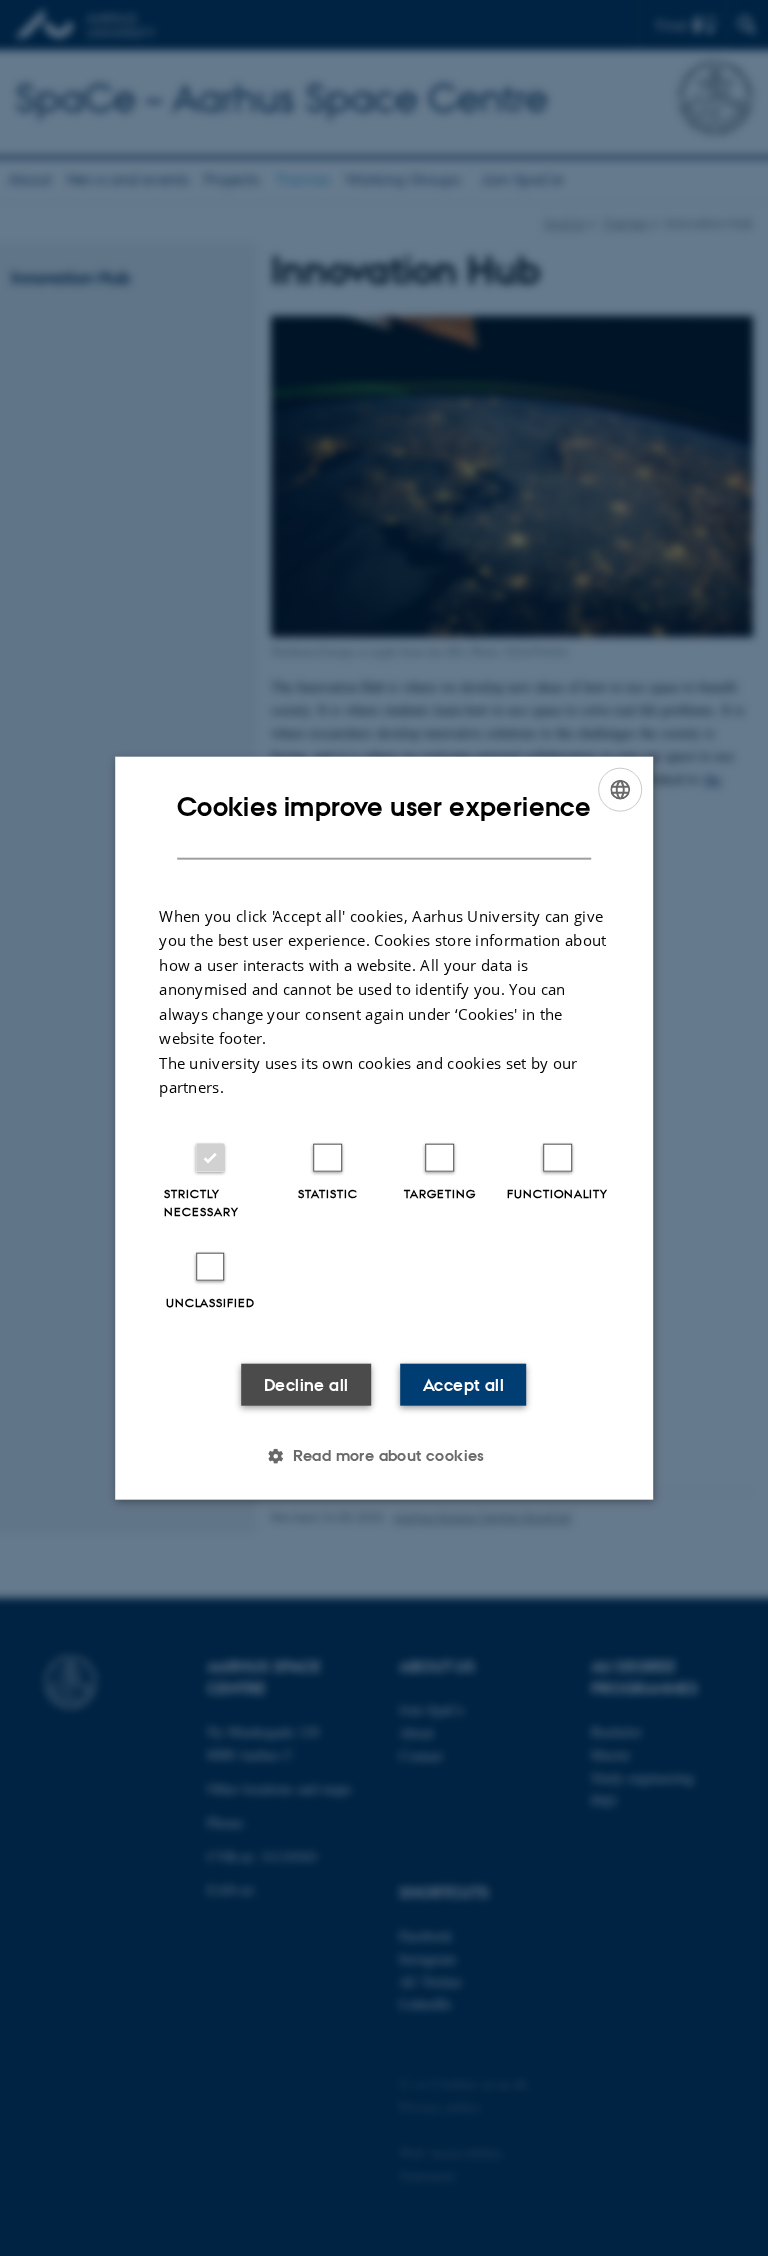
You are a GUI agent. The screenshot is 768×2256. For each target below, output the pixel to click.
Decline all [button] (306, 1384)
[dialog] (384, 1128)
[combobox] (620, 790)
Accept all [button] (463, 1384)
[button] (384, 1455)
